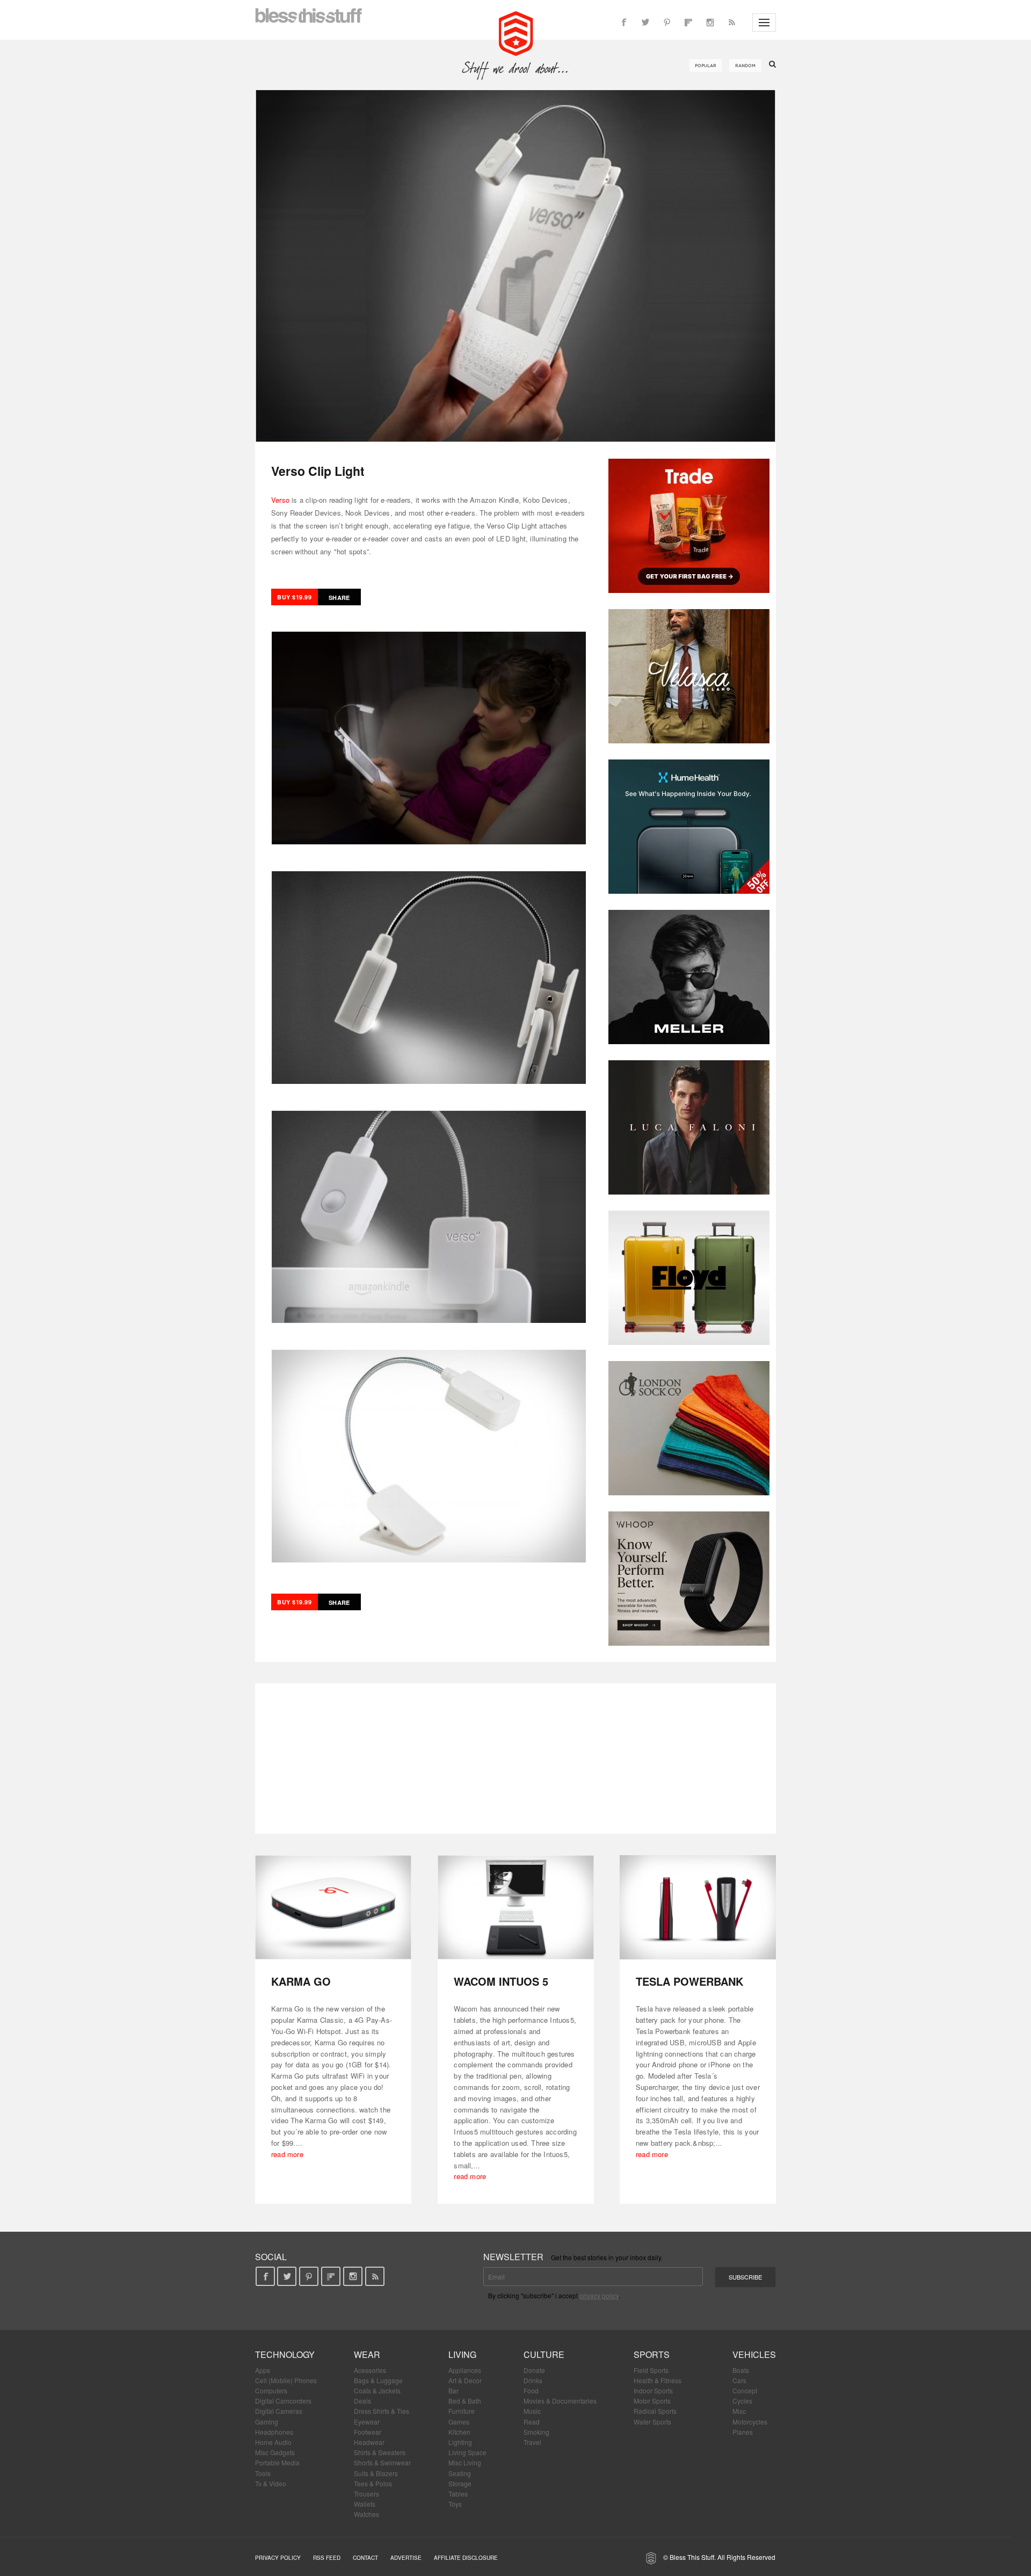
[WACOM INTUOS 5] (516, 1908)
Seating (460, 2473)
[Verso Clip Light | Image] (515, 266)
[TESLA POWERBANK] (698, 1908)
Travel (532, 2442)
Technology (285, 2354)
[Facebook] (624, 23)
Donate (534, 2370)
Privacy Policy (278, 2558)
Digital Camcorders (283, 2401)
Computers (271, 2390)
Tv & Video (271, 2483)
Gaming (267, 2422)
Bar (453, 2390)
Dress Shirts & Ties (382, 2411)
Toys (455, 2504)
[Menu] (764, 23)
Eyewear (367, 2422)
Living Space (467, 2452)
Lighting (460, 2442)
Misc (739, 2411)
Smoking (536, 2432)
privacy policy (599, 2295)
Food (531, 2390)
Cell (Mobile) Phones (286, 2380)
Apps (263, 2370)
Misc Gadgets (275, 2452)
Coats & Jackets (377, 2390)
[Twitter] (645, 23)
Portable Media (277, 2462)
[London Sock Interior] (689, 1428)
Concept (745, 2390)
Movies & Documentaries (560, 2401)
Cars (739, 2380)
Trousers (366, 2494)
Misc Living (465, 2462)
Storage (460, 2483)
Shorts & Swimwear (382, 2462)
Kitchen (459, 2432)
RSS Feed (327, 2558)
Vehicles (754, 2354)
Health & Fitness (658, 2380)
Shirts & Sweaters (380, 2452)
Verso (280, 500)
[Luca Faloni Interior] (689, 1127)
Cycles (742, 2401)
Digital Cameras (279, 2411)
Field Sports (651, 2370)
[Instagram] (710, 23)
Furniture (462, 2411)
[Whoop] (689, 1579)
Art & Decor (465, 2380)
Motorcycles (750, 2422)
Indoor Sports (653, 2390)
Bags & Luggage (378, 2380)
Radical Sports (655, 2411)
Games (459, 2422)
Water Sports (652, 2422)
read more (287, 2154)
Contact (365, 2558)
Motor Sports (652, 2401)
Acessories (370, 2370)
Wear (367, 2354)
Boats (741, 2370)
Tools (263, 2473)
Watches (366, 2514)
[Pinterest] (667, 23)
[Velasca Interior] (689, 676)
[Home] (516, 32)
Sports (652, 2354)
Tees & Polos (373, 2483)
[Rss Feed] (731, 23)
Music (532, 2411)
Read (532, 2422)
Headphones (274, 2432)
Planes (743, 2432)
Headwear (369, 2442)
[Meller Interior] (689, 977)
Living (462, 2354)
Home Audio (273, 2442)
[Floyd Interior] (689, 1278)
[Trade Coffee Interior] (689, 526)
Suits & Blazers (376, 2473)
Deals (362, 2401)
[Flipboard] (688, 23)
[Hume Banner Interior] (689, 827)
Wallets (365, 2504)
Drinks (533, 2380)
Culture (544, 2354)
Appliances (465, 2370)
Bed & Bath (465, 2401)
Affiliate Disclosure (466, 2558)
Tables (458, 2494)
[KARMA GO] (333, 1908)
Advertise (406, 2558)
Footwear (368, 2432)
